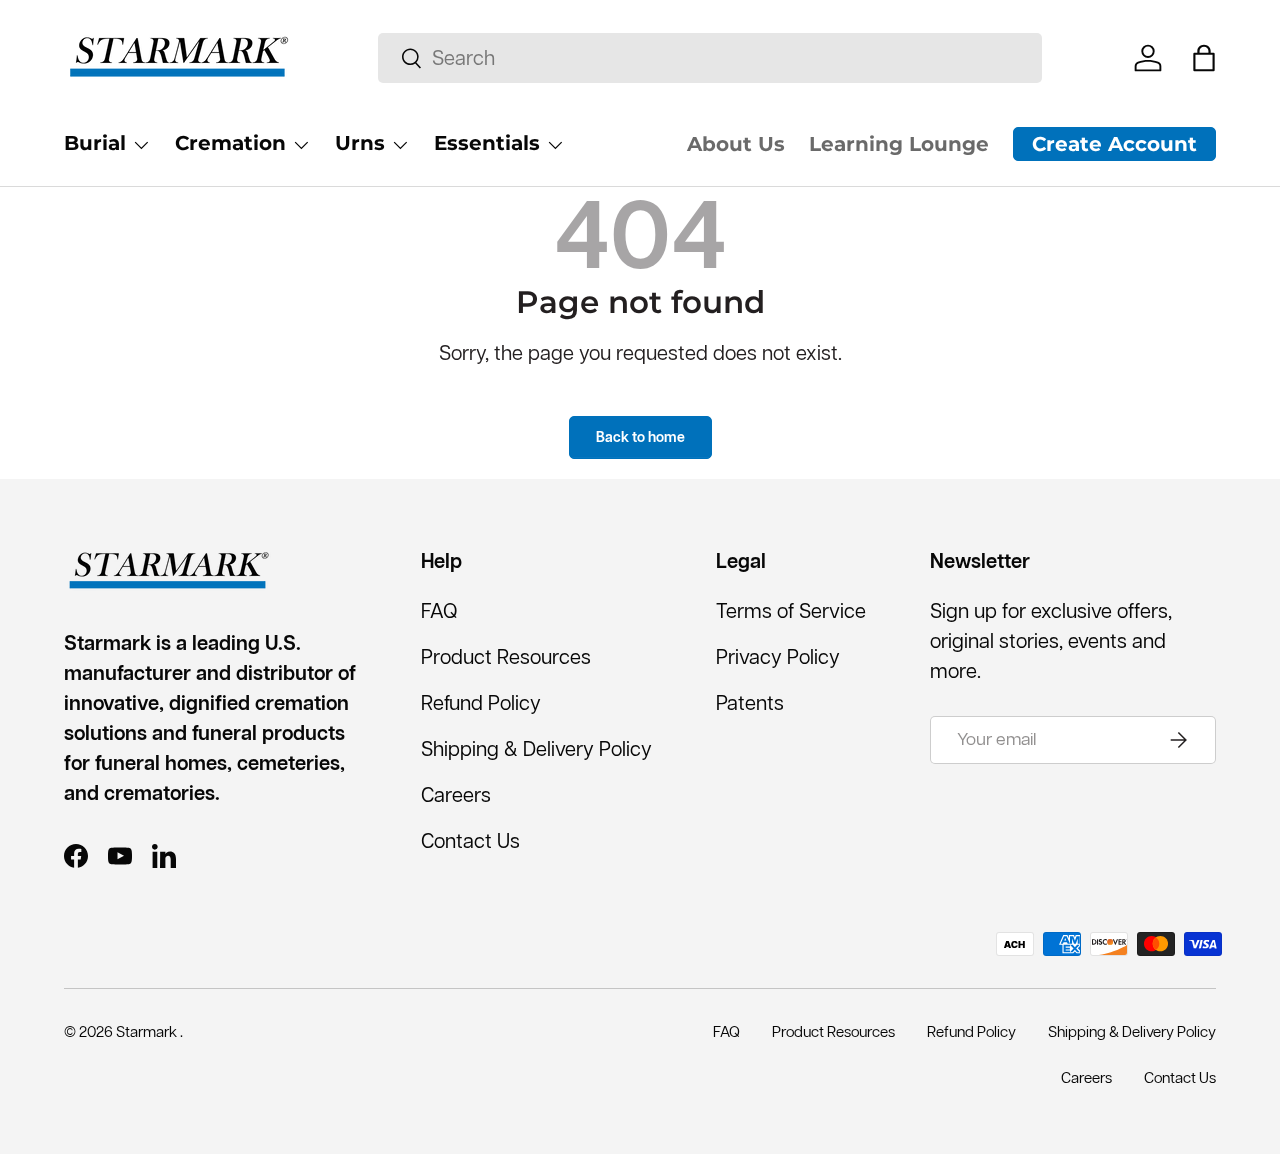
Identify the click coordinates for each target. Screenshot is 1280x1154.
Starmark (148, 1031)
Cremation (230, 143)
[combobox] (709, 58)
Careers (456, 795)
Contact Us (470, 841)
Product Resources (506, 657)
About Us (736, 144)
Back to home (640, 437)
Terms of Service (791, 611)
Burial (95, 143)
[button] (1204, 58)
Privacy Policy (778, 657)
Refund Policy (481, 703)
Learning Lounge (899, 144)
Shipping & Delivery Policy (536, 749)
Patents (750, 703)
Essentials (487, 143)
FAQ (439, 611)
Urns (360, 143)
